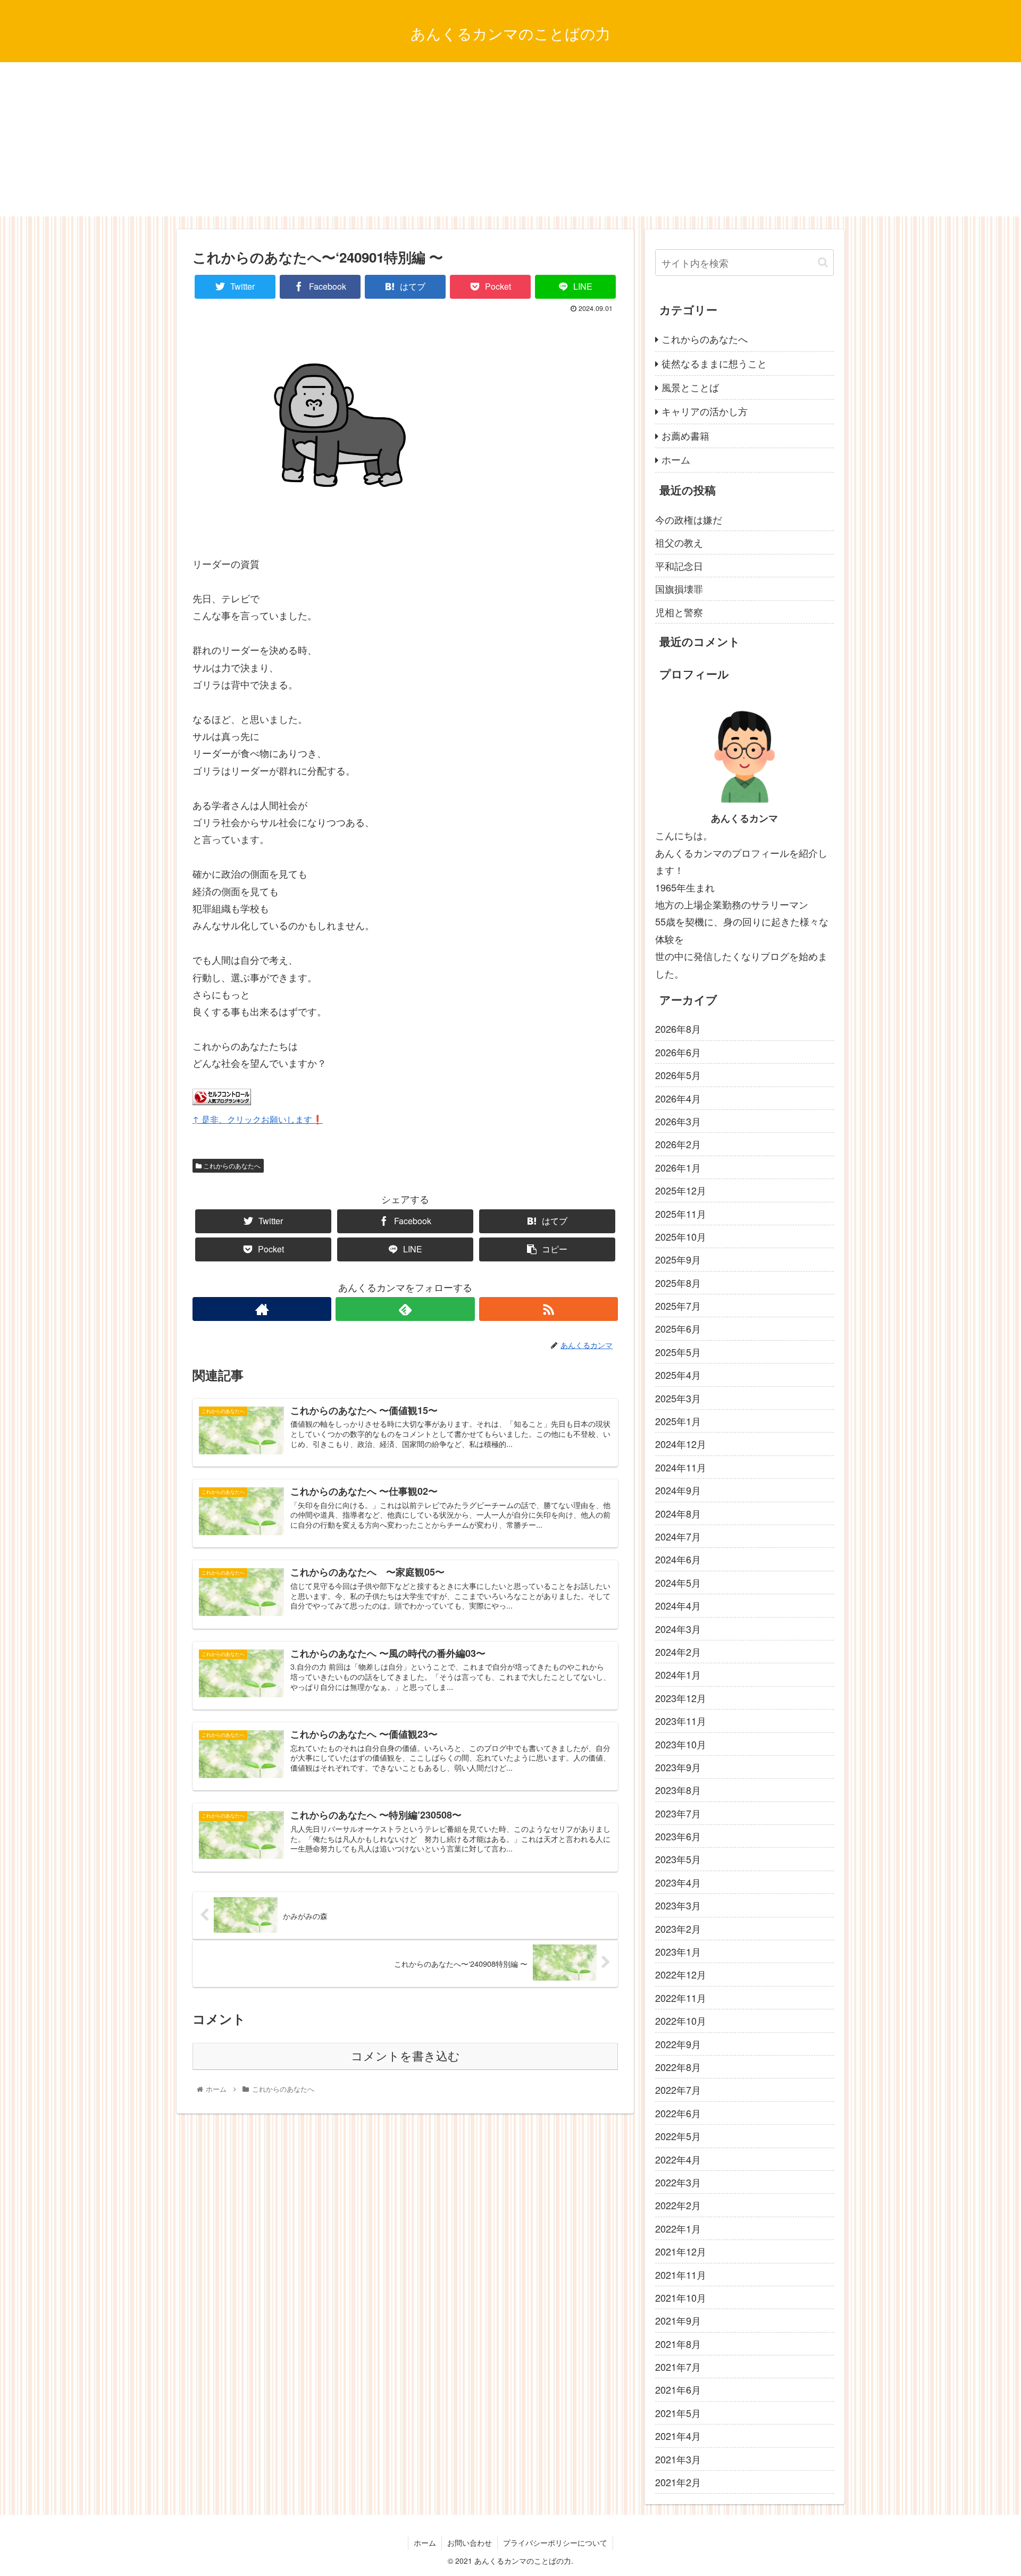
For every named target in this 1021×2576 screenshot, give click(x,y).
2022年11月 (681, 1998)
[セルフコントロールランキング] (222, 1101)
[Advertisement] (510, 142)
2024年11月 (681, 1467)
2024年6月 (678, 1559)
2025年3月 (678, 1398)
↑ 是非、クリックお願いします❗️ (258, 1119)
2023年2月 (678, 1929)
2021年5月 (678, 2413)
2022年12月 (681, 1974)
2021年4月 (678, 2436)
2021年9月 (678, 2320)
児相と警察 (679, 612)
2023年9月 (678, 1767)
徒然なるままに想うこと (714, 363)
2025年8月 (678, 1283)
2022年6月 (678, 2113)
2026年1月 (678, 1167)
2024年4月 (678, 1605)
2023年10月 (681, 1744)
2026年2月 (678, 1144)
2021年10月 (681, 2297)
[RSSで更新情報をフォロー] (549, 1309)
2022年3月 (678, 2182)
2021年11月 (681, 2274)
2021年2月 (678, 2482)
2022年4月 (678, 2159)
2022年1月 (678, 2228)
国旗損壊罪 (679, 588)
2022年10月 (681, 2021)
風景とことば (690, 387)
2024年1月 (678, 1674)
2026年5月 (678, 1075)
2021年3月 (678, 2459)
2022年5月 (678, 2136)
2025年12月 (681, 1190)
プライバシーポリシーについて (555, 2543)
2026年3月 (678, 1121)
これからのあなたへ (231, 1165)
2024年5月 (678, 1582)
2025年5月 (678, 1352)
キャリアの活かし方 (705, 411)
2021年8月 (678, 2344)
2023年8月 (678, 1790)
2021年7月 (678, 2367)
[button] (823, 262)
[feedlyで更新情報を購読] (405, 1309)
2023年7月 (678, 1813)
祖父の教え (679, 542)
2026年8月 (678, 1029)
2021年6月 (678, 2389)
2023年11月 (681, 1721)
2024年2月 (678, 1652)
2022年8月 (678, 2067)
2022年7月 (678, 2090)
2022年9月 (678, 2044)
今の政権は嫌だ (689, 519)
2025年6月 (678, 1328)
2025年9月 (678, 1259)
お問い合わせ (470, 2543)
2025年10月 (681, 1236)
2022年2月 (678, 2205)
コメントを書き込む (405, 2056)
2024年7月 (678, 1536)
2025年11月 (681, 1213)
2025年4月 (678, 1375)
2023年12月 (681, 1698)
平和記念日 (679, 566)
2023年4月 (678, 1882)
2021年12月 (681, 2251)
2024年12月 (681, 1444)
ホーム (676, 459)
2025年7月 (678, 1306)
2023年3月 (678, 1905)
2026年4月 (678, 1098)
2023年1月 (678, 1951)
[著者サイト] (262, 1309)
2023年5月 (678, 1859)
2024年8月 (678, 1513)
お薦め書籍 (685, 435)
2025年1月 (678, 1421)
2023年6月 (678, 1836)
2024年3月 (678, 1628)
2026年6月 (678, 1052)
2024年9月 (678, 1490)
